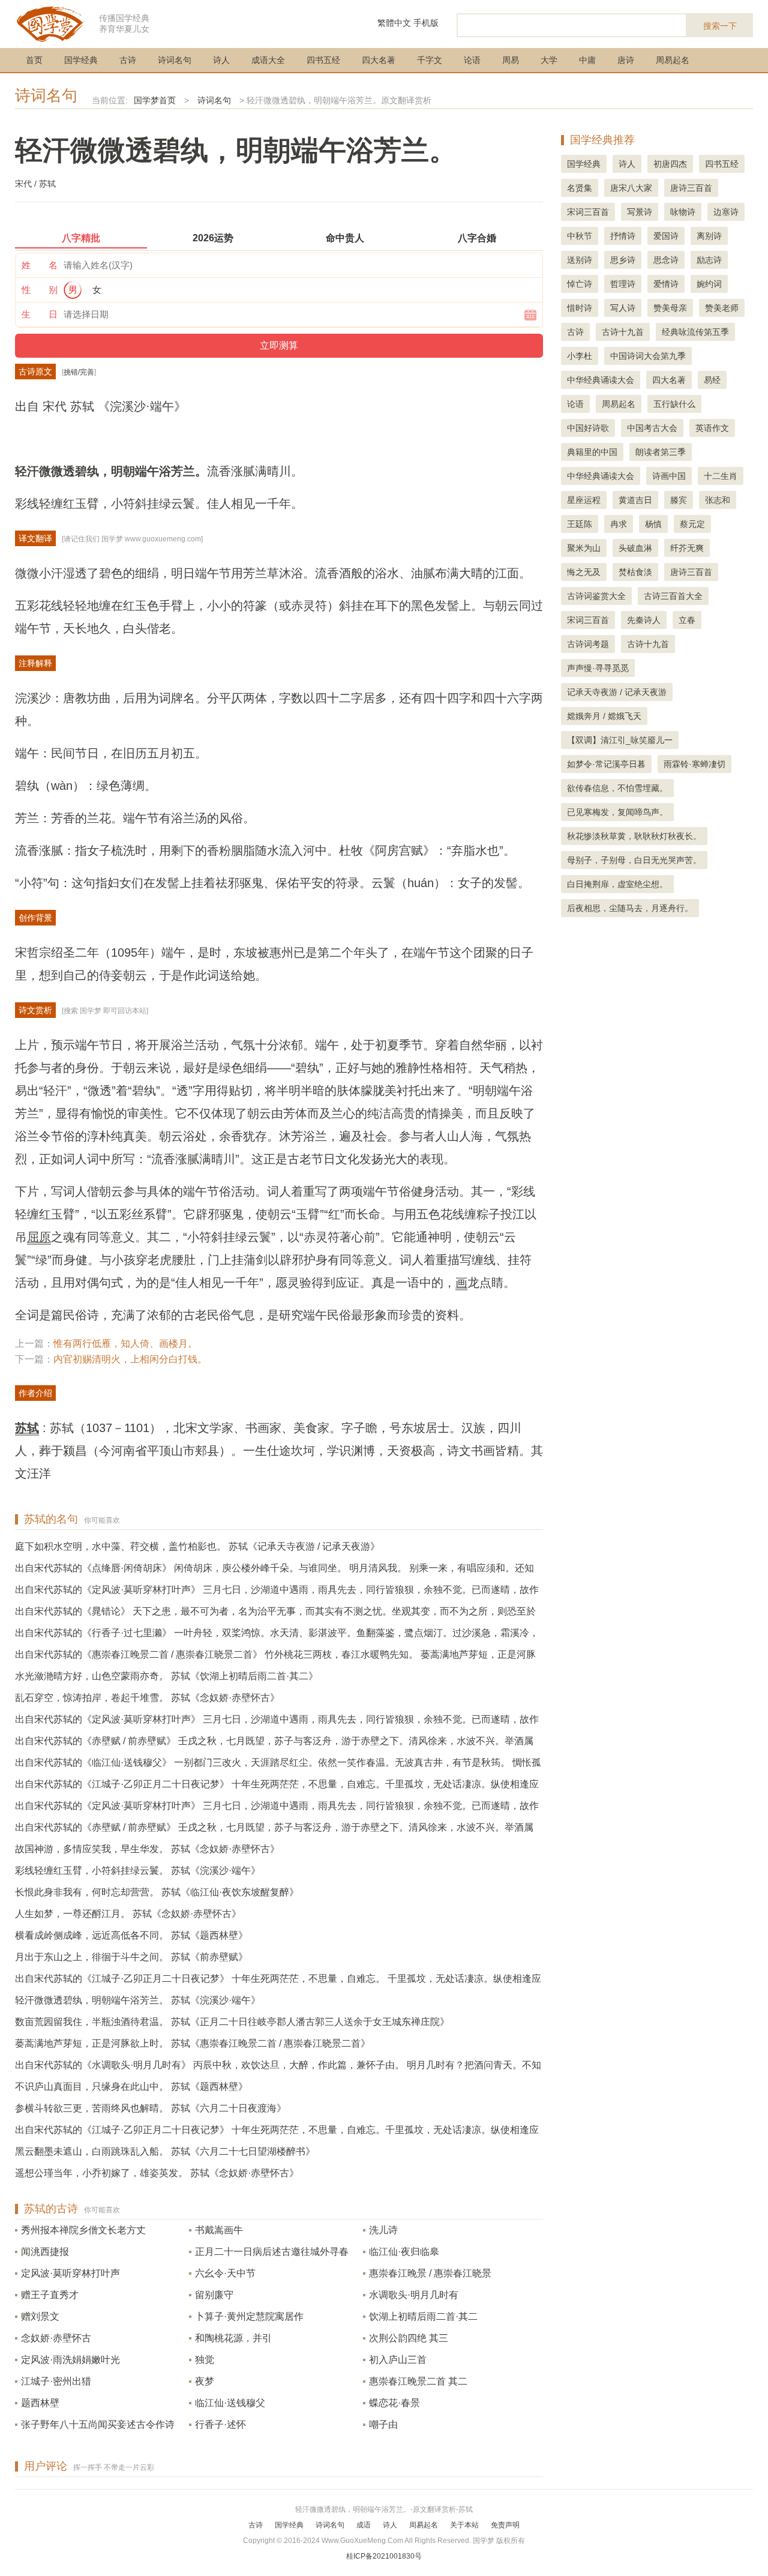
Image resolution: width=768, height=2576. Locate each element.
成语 (364, 2525)
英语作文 (712, 428)
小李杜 (580, 356)
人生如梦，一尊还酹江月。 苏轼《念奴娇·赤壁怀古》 (128, 1914)
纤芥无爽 (687, 548)
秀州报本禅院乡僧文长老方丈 (83, 2230)
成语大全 (268, 60)
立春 (687, 620)
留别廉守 (214, 2295)
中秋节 (580, 236)
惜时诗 (580, 308)
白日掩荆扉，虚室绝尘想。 (617, 884)
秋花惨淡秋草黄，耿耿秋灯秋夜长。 (634, 836)
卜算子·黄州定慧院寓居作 (249, 2316)
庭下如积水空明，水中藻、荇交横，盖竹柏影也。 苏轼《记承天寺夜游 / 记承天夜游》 (197, 1546)
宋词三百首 (588, 212)
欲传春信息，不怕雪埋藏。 (617, 788)
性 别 (40, 290)
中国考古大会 (652, 428)
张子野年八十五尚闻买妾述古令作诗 (98, 2424)
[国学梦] (51, 23)
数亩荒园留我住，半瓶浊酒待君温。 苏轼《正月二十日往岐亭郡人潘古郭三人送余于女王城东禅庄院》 (232, 2022)
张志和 (718, 500)
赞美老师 (722, 308)
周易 (511, 60)
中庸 (587, 60)
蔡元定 (692, 524)
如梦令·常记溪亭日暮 (606, 764)
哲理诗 (623, 284)
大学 (549, 60)
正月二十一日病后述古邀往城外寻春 (272, 2252)
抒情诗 (623, 236)
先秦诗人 (644, 620)
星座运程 (584, 500)
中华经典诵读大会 (601, 380)
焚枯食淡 (635, 572)
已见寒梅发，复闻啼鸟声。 (617, 812)
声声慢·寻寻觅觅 (598, 668)
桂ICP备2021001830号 (384, 2556)
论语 (472, 60)
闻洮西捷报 (45, 2252)
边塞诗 (726, 212)
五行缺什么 (674, 404)
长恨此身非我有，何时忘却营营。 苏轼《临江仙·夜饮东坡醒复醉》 (157, 1892)
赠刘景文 (40, 2316)
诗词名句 (175, 60)
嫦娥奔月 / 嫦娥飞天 (604, 716)
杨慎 (653, 524)
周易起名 (673, 60)
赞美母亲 (670, 308)
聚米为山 (584, 548)
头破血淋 (635, 548)
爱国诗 (666, 236)
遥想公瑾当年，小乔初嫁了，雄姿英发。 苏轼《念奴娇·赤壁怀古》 (157, 2173)
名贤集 (580, 188)
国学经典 (81, 60)
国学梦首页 (155, 100)
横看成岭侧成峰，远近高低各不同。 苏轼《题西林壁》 (131, 1935)
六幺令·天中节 (225, 2273)
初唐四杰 (670, 164)
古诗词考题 (588, 644)
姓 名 (40, 265)
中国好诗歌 (588, 428)
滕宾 (679, 500)
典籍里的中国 (592, 452)
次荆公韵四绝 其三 (409, 2338)
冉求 (619, 524)
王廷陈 (580, 524)
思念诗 (666, 260)
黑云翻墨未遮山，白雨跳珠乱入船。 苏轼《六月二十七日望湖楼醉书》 (165, 2151)
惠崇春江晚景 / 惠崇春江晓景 (430, 2273)
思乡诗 (623, 260)
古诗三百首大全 (673, 596)
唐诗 (626, 60)
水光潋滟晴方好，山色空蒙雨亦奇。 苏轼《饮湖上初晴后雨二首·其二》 (166, 1676)
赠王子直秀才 (50, 2295)
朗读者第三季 (661, 452)
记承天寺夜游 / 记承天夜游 (617, 692)
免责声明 (505, 2525)
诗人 (221, 60)
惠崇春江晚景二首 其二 (418, 2381)
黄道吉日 (635, 500)
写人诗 (623, 308)
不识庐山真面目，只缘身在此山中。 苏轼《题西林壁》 (131, 2087)
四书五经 (323, 60)
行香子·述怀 (220, 2424)
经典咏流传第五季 (695, 332)
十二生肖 (721, 476)
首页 (34, 60)
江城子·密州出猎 (56, 2381)
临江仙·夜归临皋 (404, 2252)
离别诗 (709, 236)
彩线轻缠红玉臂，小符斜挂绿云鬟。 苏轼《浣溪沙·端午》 (138, 1870)
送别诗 (580, 260)
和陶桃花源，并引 (233, 2338)
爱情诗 (666, 284)
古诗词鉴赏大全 (596, 596)
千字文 (430, 60)
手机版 (426, 23)
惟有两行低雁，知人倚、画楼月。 (125, 1344)
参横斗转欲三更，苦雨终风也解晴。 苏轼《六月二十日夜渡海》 (151, 2108)
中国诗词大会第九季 (648, 356)
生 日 (40, 314)
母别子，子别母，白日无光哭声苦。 (634, 860)
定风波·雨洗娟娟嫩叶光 (70, 2360)
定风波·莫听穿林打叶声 (70, 2273)
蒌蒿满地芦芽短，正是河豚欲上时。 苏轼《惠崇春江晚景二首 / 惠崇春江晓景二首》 (193, 2043)
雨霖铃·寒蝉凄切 (694, 764)
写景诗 (640, 212)
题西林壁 (40, 2403)
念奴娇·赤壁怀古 (56, 2338)
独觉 (205, 2360)
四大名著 (379, 60)
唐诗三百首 (691, 188)
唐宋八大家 (631, 188)
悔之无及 (584, 572)
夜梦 (205, 2381)
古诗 (128, 60)
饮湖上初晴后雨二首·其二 (423, 2316)
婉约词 (709, 284)
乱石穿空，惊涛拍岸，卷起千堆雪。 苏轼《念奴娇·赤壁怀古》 (147, 1698)
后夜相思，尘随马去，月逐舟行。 (630, 908)
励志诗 (709, 260)
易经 (712, 380)
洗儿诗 (383, 2230)
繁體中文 (394, 23)
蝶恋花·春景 (394, 2403)
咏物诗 (683, 212)
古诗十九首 (623, 332)
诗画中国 (669, 476)
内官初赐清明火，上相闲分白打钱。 (130, 1359)
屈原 (39, 1237)
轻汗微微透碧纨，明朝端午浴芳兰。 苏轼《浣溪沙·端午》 (138, 2000)
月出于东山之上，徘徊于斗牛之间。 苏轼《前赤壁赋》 (131, 1957)
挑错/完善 (79, 372)
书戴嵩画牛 (219, 2230)
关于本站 (464, 2525)
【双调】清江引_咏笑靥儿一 (620, 740)
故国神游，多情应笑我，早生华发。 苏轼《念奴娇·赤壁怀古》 (147, 1849)
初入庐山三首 (398, 2360)
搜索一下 (720, 26)
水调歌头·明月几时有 (414, 2295)
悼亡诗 (580, 284)
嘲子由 (383, 2424)
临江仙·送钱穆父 (230, 2403)
